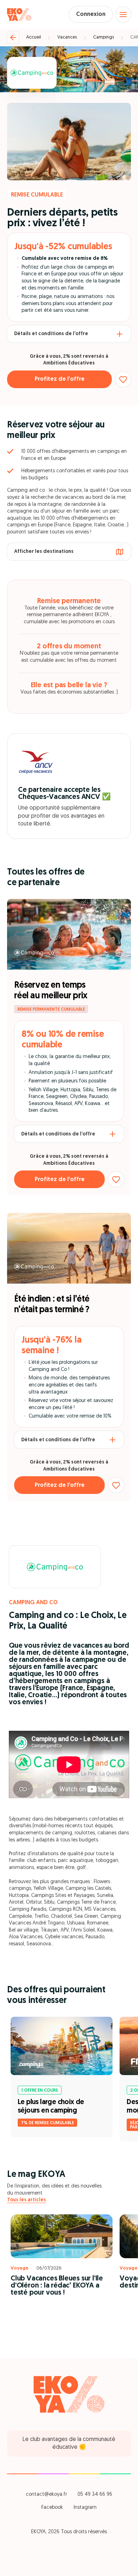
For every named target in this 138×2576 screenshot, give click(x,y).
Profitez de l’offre (60, 379)
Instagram (85, 2508)
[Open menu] (123, 14)
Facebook (52, 2508)
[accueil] (19, 14)
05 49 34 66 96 (95, 2495)
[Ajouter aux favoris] (123, 379)
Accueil (34, 37)
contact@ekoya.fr (46, 2495)
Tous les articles (27, 2200)
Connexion (91, 14)
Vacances (67, 37)
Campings (103, 37)
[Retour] (13, 37)
